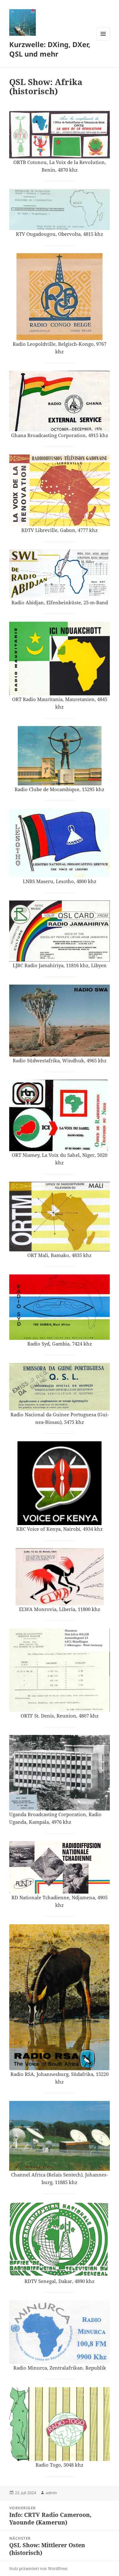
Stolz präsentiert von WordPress (38, 2569)
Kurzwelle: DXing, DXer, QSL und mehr (50, 49)
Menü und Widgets (103, 40)
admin (51, 2493)
